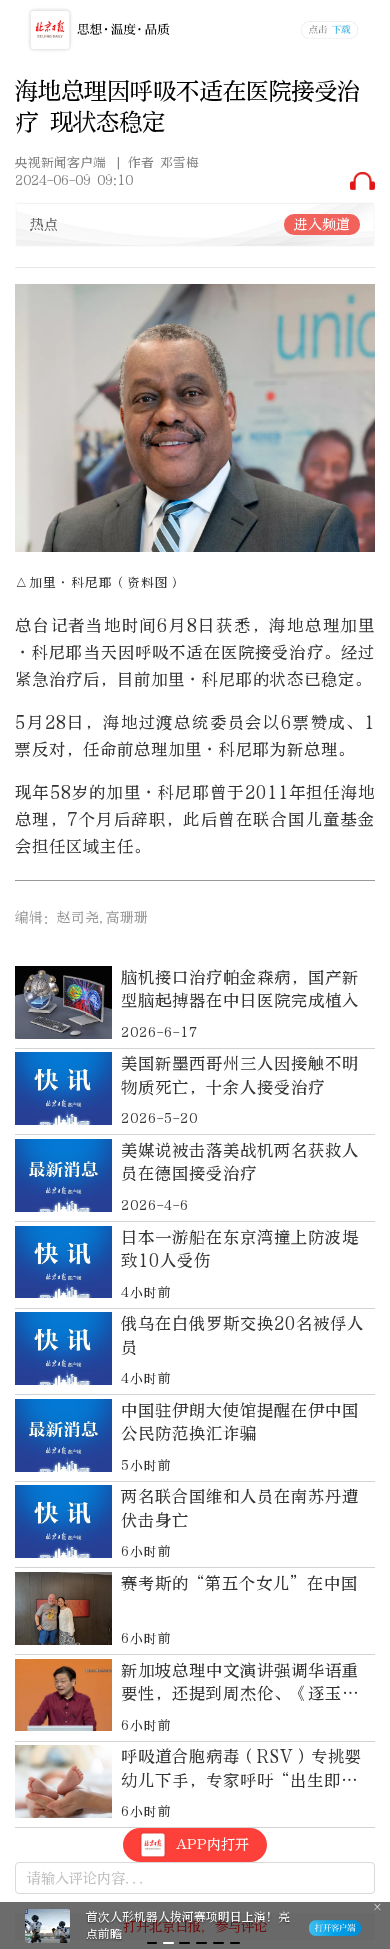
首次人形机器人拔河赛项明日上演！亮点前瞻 (188, 1925)
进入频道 (322, 224)
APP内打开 (212, 1844)
